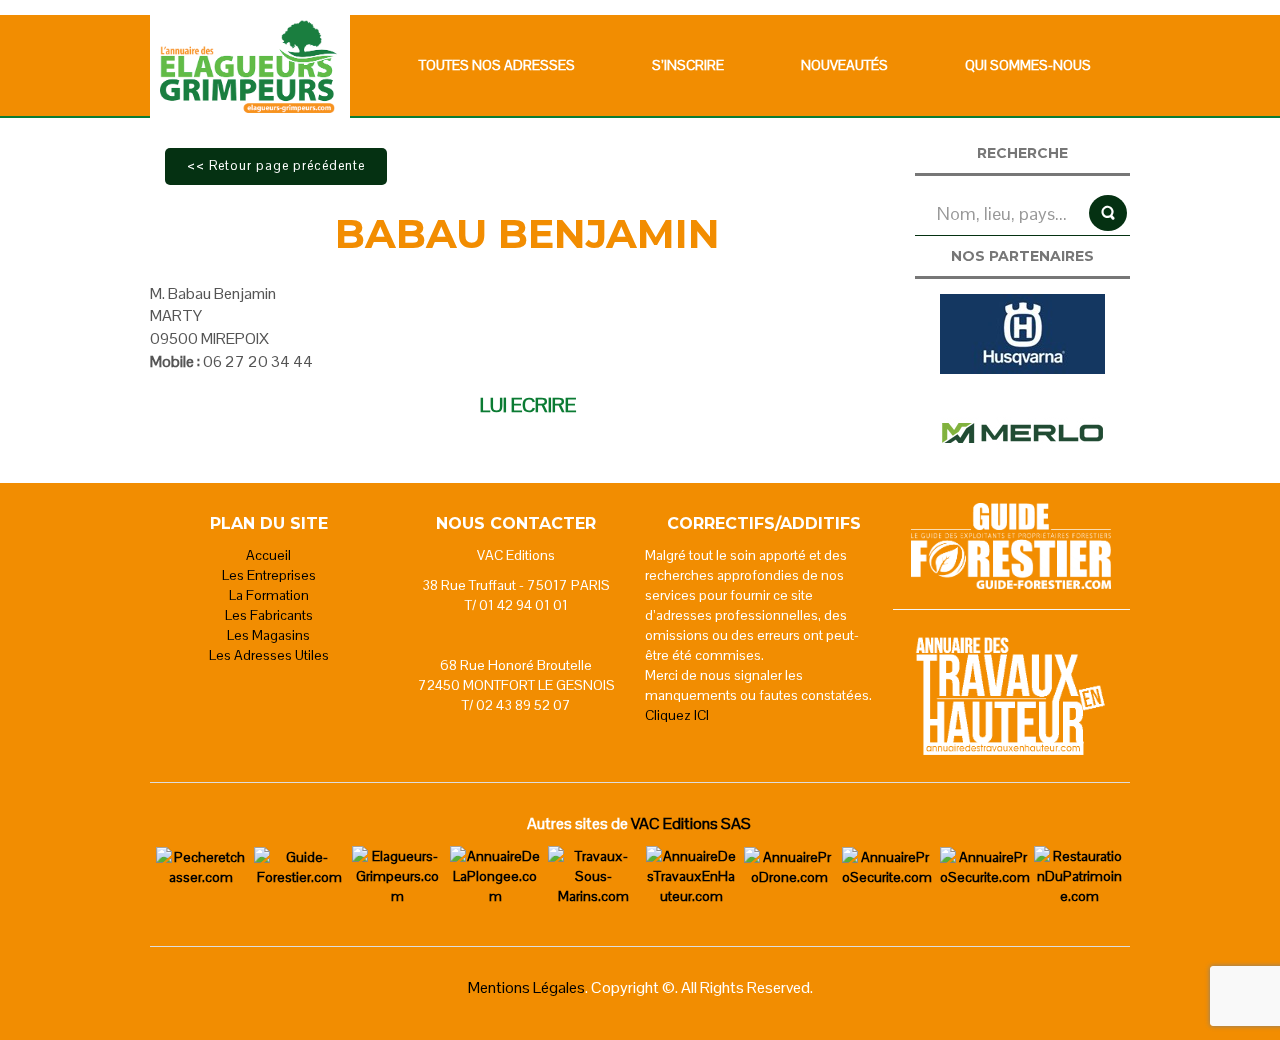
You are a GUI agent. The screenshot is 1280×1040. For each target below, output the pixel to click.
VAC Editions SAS (691, 823)
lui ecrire (528, 405)
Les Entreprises (269, 575)
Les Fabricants (269, 615)
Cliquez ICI (677, 715)
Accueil (268, 555)
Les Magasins (268, 635)
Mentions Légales (526, 987)
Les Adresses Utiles (269, 655)
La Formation (269, 595)
